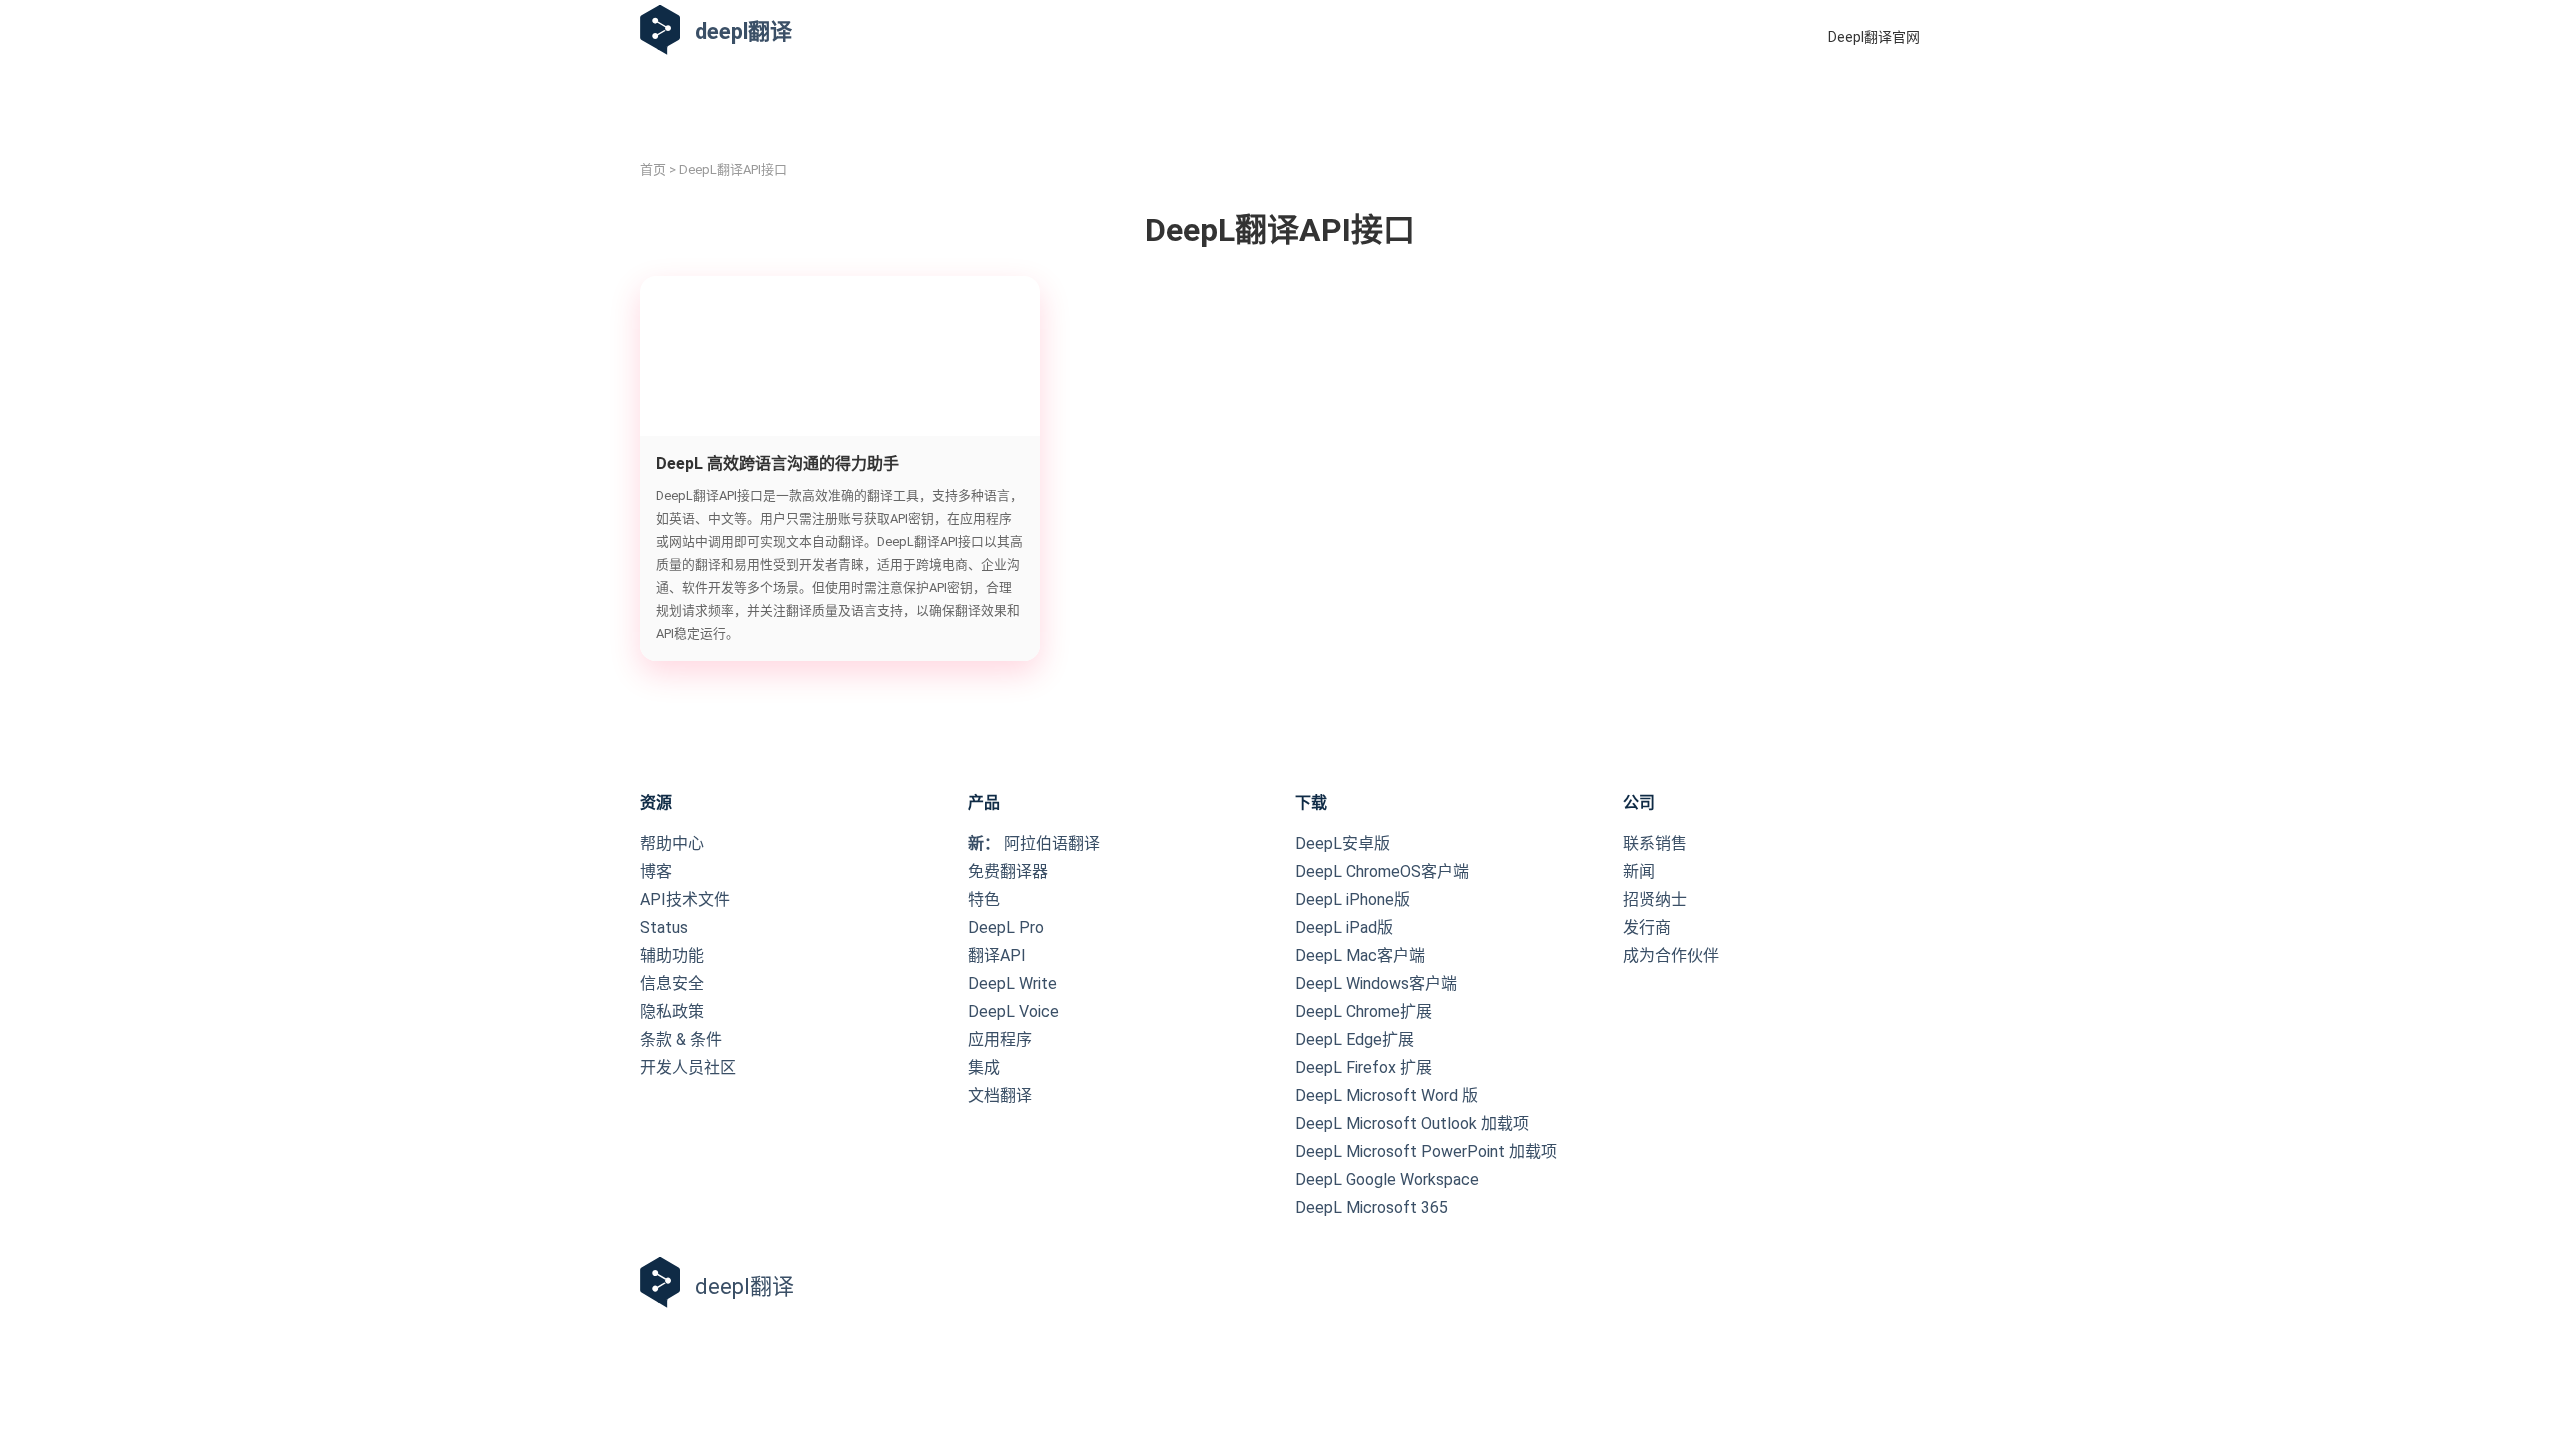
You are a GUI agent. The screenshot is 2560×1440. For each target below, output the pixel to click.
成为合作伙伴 (1671, 955)
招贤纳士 (1655, 899)
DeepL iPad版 (1344, 927)
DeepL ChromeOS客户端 (1382, 871)
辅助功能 (672, 955)
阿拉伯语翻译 (1034, 843)
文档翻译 (1000, 1095)
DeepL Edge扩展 (1354, 1039)
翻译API (997, 955)
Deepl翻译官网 (1874, 37)
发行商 (1647, 927)
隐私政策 (672, 1011)
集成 (984, 1067)
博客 (656, 871)
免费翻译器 (1008, 871)
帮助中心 (672, 843)
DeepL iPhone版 (1352, 899)
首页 (653, 169)
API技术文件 (685, 899)
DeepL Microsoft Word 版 (1386, 1095)
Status (664, 927)
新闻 (1639, 871)
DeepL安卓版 (1342, 843)
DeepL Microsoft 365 (1371, 1207)
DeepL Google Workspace (1387, 1179)
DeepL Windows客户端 (1376, 983)
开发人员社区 (688, 1067)
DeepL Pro (1006, 927)
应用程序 (1000, 1039)
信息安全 (672, 983)
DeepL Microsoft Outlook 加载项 (1412, 1123)
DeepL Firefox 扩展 (1363, 1067)
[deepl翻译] (660, 31)
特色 (984, 899)
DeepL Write (1012, 983)
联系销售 (1655, 843)
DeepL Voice (1013, 1011)
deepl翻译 (743, 31)
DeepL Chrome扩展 (1363, 1011)
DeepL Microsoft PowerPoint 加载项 (1426, 1151)
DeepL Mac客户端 (1360, 955)
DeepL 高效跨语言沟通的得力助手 (777, 463)
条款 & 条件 (681, 1039)
